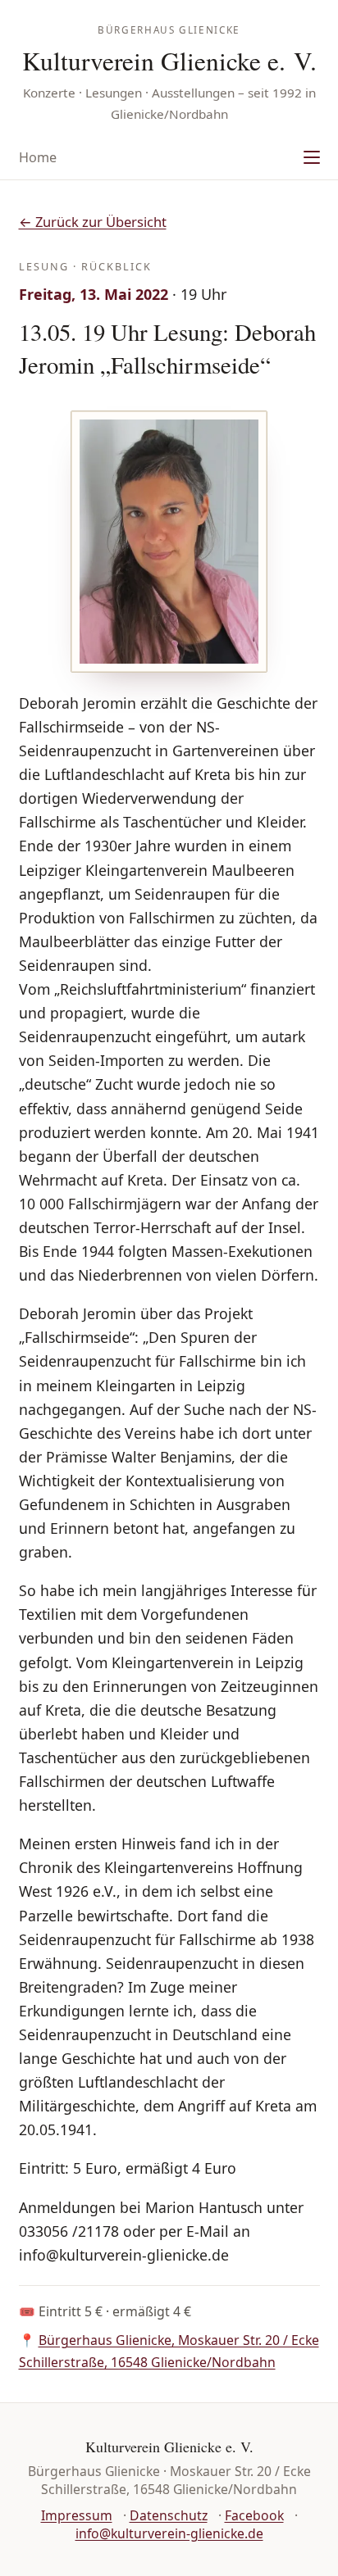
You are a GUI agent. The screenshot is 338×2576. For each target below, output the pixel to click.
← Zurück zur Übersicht (93, 222)
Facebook (254, 2515)
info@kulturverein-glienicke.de (169, 2533)
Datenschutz (169, 2515)
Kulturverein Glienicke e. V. (169, 61)
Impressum (77, 2515)
